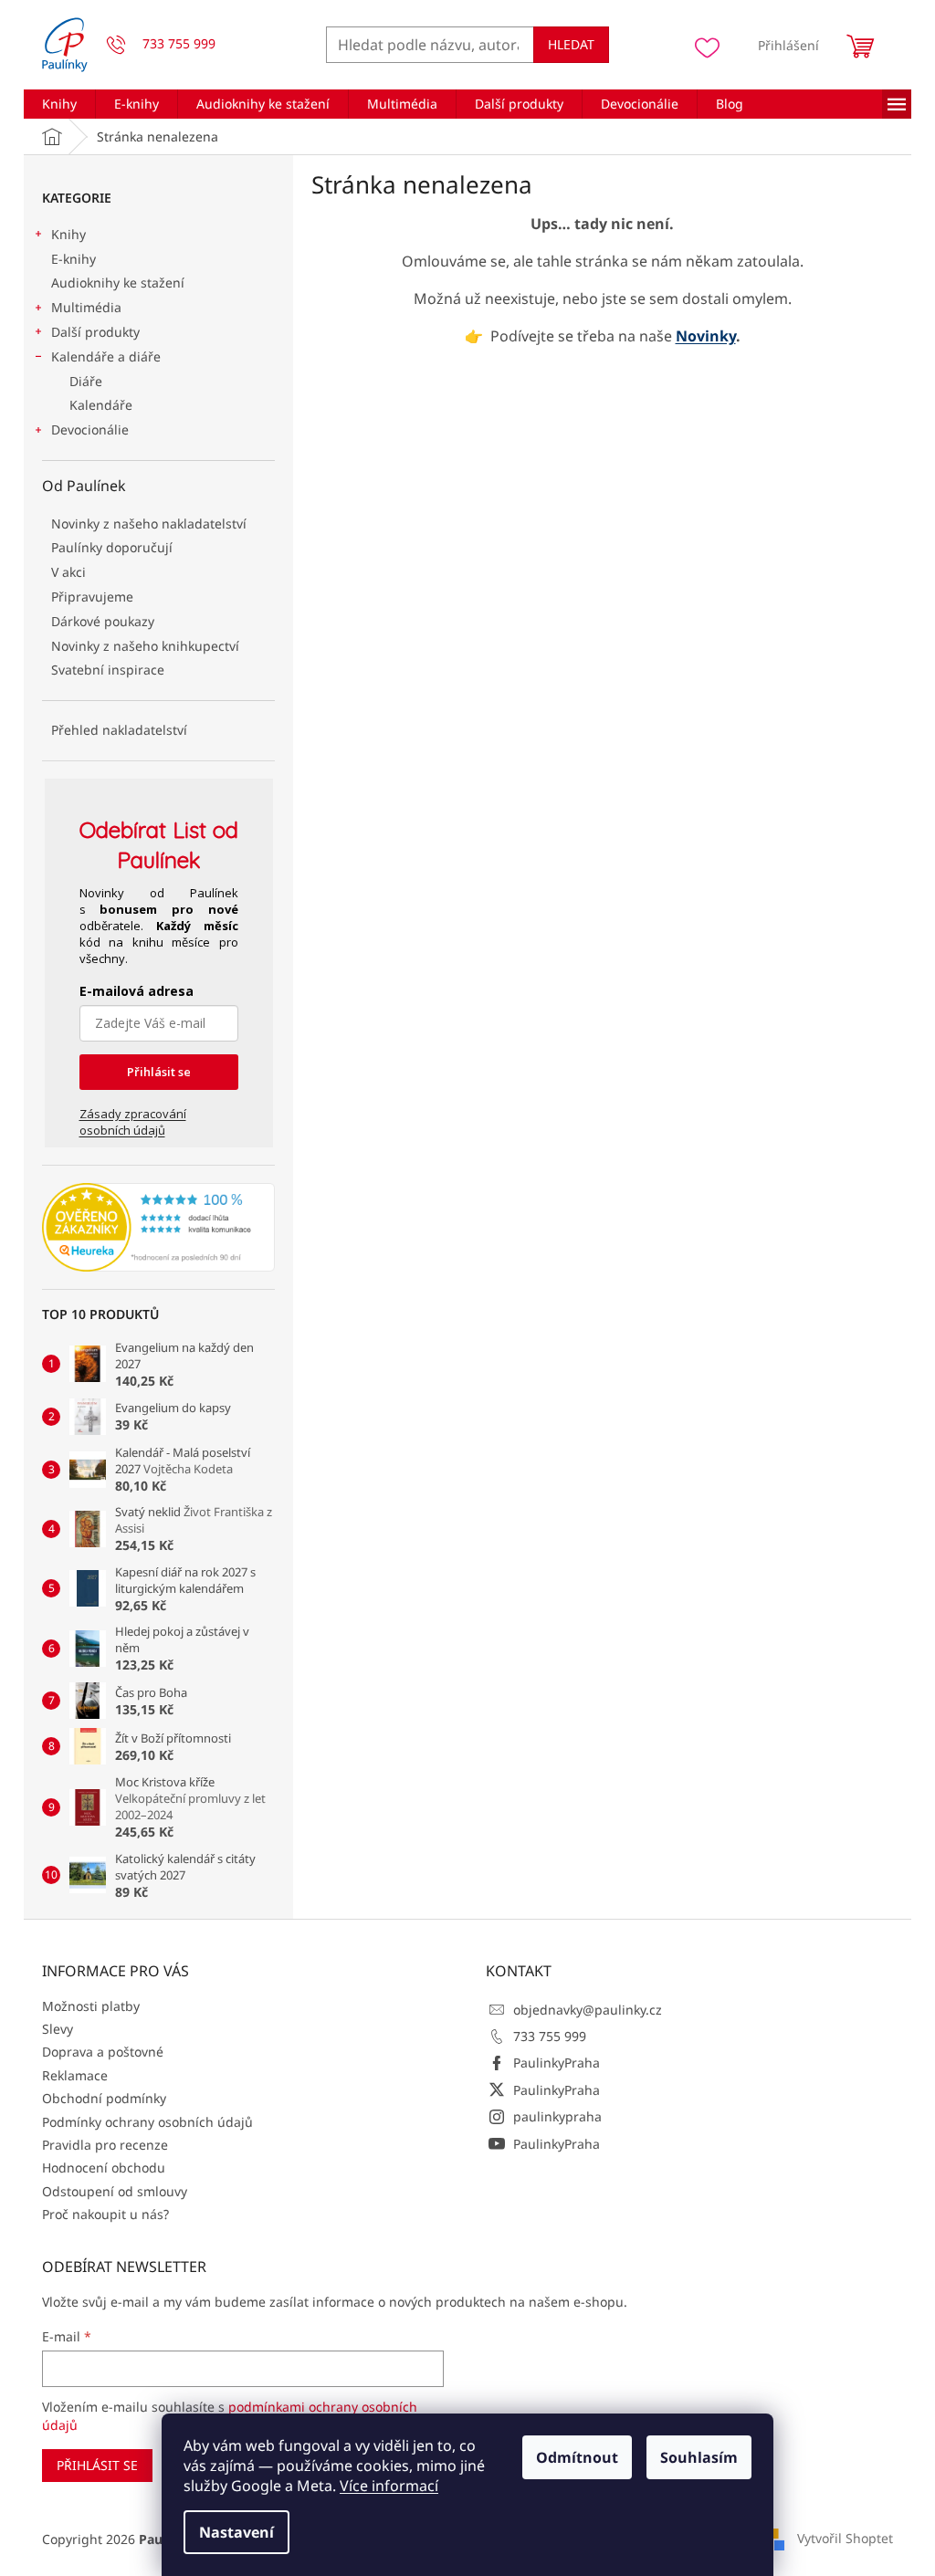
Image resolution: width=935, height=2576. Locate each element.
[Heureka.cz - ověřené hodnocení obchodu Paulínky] (158, 1228)
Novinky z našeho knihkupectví (145, 646)
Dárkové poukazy (103, 621)
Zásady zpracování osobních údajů (133, 1122)
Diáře (86, 381)
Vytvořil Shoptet (845, 2538)
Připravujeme (92, 597)
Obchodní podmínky (104, 2098)
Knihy (68, 234)
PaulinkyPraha (557, 2063)
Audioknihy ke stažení (118, 283)
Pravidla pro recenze (105, 2145)
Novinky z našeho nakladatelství (149, 524)
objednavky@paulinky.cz (588, 2010)
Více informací (389, 2486)
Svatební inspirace (108, 670)
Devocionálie (90, 429)
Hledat (571, 44)
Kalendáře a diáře (106, 356)
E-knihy (74, 259)
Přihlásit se (159, 1072)
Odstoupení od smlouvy (115, 2191)
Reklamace (75, 2075)
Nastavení (236, 2532)
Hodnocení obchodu (104, 2168)
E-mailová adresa (137, 991)
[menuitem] (59, 104)
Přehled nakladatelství (119, 730)
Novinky (706, 336)
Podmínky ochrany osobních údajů (147, 2122)
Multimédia (86, 307)
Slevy (58, 2029)
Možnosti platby (91, 2006)
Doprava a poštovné (103, 2052)
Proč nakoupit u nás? (105, 2214)
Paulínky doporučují (112, 547)
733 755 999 (550, 2036)
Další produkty (95, 332)
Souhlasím (699, 2457)
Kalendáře (101, 405)
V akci (68, 572)
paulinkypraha (557, 2116)
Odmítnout (577, 2457)
